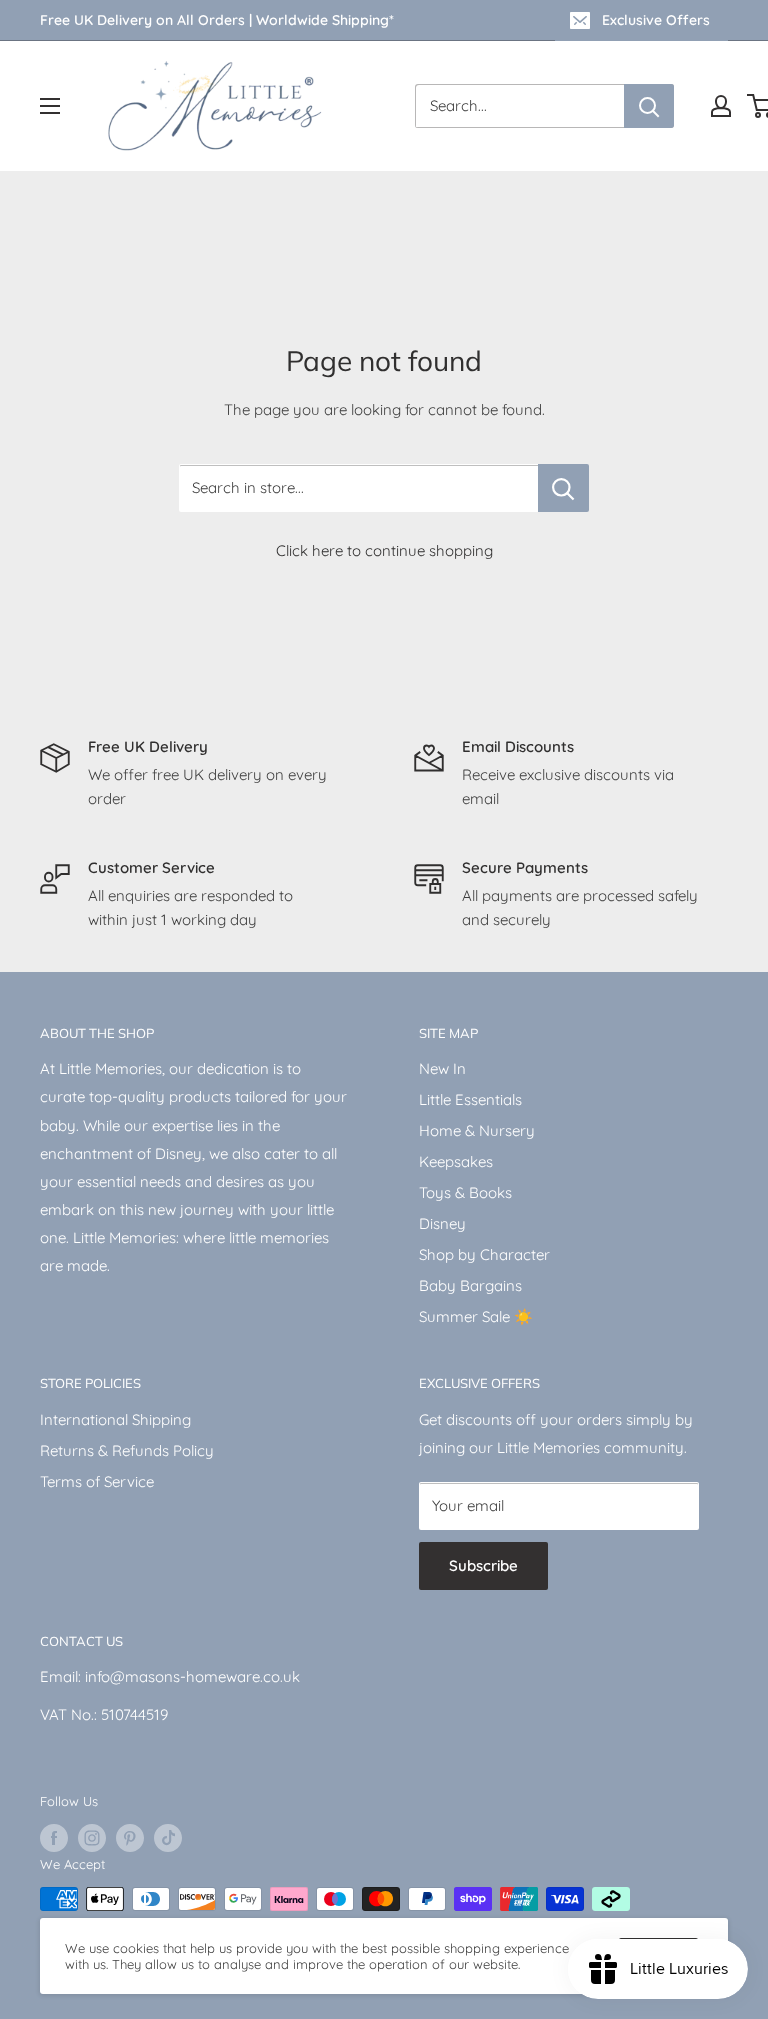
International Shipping (115, 1419)
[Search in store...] (563, 488)
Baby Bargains (470, 1285)
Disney (442, 1223)
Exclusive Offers (656, 20)
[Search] (649, 106)
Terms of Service (97, 1481)
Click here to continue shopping (384, 550)
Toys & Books (465, 1192)
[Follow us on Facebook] (54, 1838)
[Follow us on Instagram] (92, 1838)
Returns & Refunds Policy (127, 1450)
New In (442, 1068)
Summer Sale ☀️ (476, 1316)
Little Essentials (470, 1099)
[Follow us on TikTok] (168, 1838)
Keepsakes (456, 1161)
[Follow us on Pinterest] (130, 1838)
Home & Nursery (477, 1130)
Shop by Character (484, 1254)
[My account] (721, 106)
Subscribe (483, 1565)
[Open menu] (50, 106)
